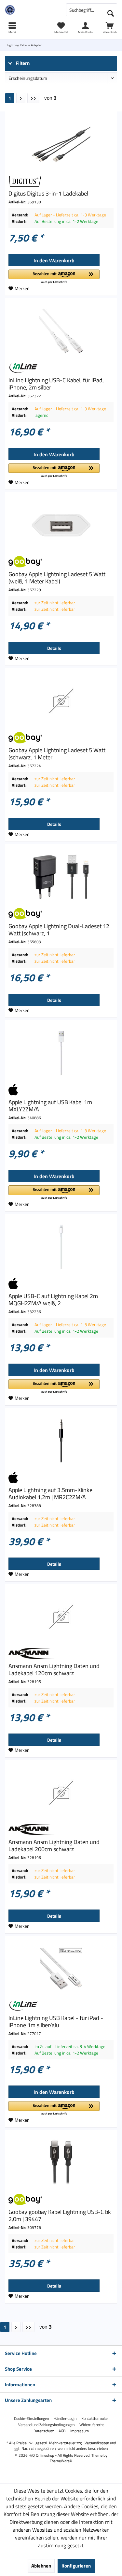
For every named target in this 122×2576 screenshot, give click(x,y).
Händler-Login (65, 2419)
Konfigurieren (76, 2566)
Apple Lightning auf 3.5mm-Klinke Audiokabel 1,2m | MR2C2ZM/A (50, 1494)
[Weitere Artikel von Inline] (61, 368)
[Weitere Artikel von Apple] (61, 1090)
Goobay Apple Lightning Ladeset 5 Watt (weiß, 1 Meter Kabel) (57, 578)
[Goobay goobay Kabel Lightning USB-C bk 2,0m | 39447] (61, 2163)
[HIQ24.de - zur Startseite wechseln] (31, 10)
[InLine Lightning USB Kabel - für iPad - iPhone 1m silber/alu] (61, 1969)
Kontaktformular (95, 2419)
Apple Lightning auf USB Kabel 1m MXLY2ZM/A (50, 1106)
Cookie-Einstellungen (31, 2419)
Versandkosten (97, 2443)
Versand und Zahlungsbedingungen (46, 2425)
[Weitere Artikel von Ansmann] (61, 1654)
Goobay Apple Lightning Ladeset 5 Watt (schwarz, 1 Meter (57, 754)
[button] (54, 277)
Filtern (22, 63)
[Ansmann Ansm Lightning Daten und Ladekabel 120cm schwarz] (61, 1617)
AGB (62, 2431)
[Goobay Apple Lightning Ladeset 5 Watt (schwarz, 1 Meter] (61, 701)
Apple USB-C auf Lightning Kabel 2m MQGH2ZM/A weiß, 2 (53, 1300)
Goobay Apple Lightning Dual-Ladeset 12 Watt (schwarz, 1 (59, 930)
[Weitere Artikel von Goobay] (61, 562)
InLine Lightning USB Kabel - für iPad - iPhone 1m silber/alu (56, 2022)
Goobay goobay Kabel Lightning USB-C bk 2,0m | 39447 (60, 2216)
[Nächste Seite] (21, 98)
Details (54, 648)
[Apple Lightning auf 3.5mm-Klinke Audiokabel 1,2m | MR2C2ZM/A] (61, 1441)
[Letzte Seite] (33, 98)
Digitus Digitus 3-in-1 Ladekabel (48, 194)
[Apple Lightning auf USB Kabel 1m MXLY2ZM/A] (61, 1053)
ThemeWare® (61, 2461)
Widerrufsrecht (92, 2425)
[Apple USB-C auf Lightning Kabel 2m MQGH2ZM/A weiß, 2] (61, 1247)
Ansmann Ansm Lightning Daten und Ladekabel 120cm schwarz (54, 1670)
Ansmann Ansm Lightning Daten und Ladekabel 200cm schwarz (54, 1846)
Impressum (80, 2431)
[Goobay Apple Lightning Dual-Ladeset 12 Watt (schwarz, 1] (61, 877)
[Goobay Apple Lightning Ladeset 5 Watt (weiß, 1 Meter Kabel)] (61, 525)
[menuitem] (110, 28)
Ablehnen (41, 2566)
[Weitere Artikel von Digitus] (61, 181)
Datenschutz (44, 2431)
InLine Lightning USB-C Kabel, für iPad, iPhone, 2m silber (56, 384)
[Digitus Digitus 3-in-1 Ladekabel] (61, 144)
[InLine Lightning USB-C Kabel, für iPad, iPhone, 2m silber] (61, 331)
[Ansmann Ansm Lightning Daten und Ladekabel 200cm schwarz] (61, 1793)
